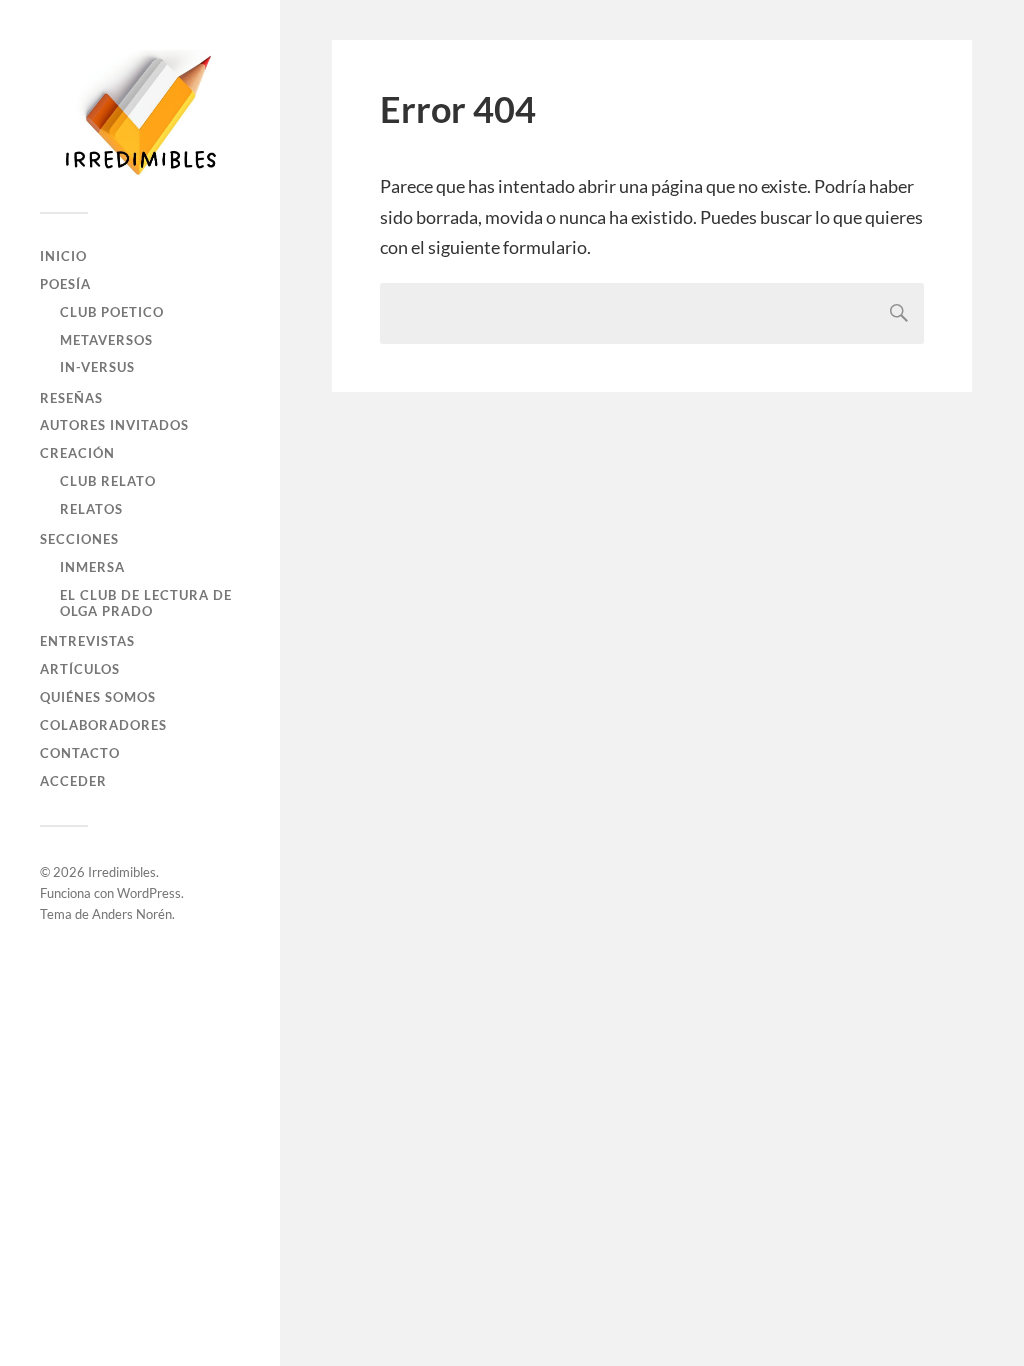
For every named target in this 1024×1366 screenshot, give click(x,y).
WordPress (149, 893)
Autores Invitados (114, 425)
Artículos (80, 669)
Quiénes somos (98, 697)
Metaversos (106, 340)
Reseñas (71, 398)
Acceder (73, 781)
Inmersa (92, 567)
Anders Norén (132, 914)
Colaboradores (103, 725)
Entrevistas (87, 641)
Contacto (80, 753)
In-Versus (97, 367)
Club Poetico (112, 312)
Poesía (65, 284)
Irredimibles (122, 872)
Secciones (79, 539)
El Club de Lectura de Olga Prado (146, 603)
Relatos (91, 509)
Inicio (63, 256)
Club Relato (108, 481)
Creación (77, 453)
